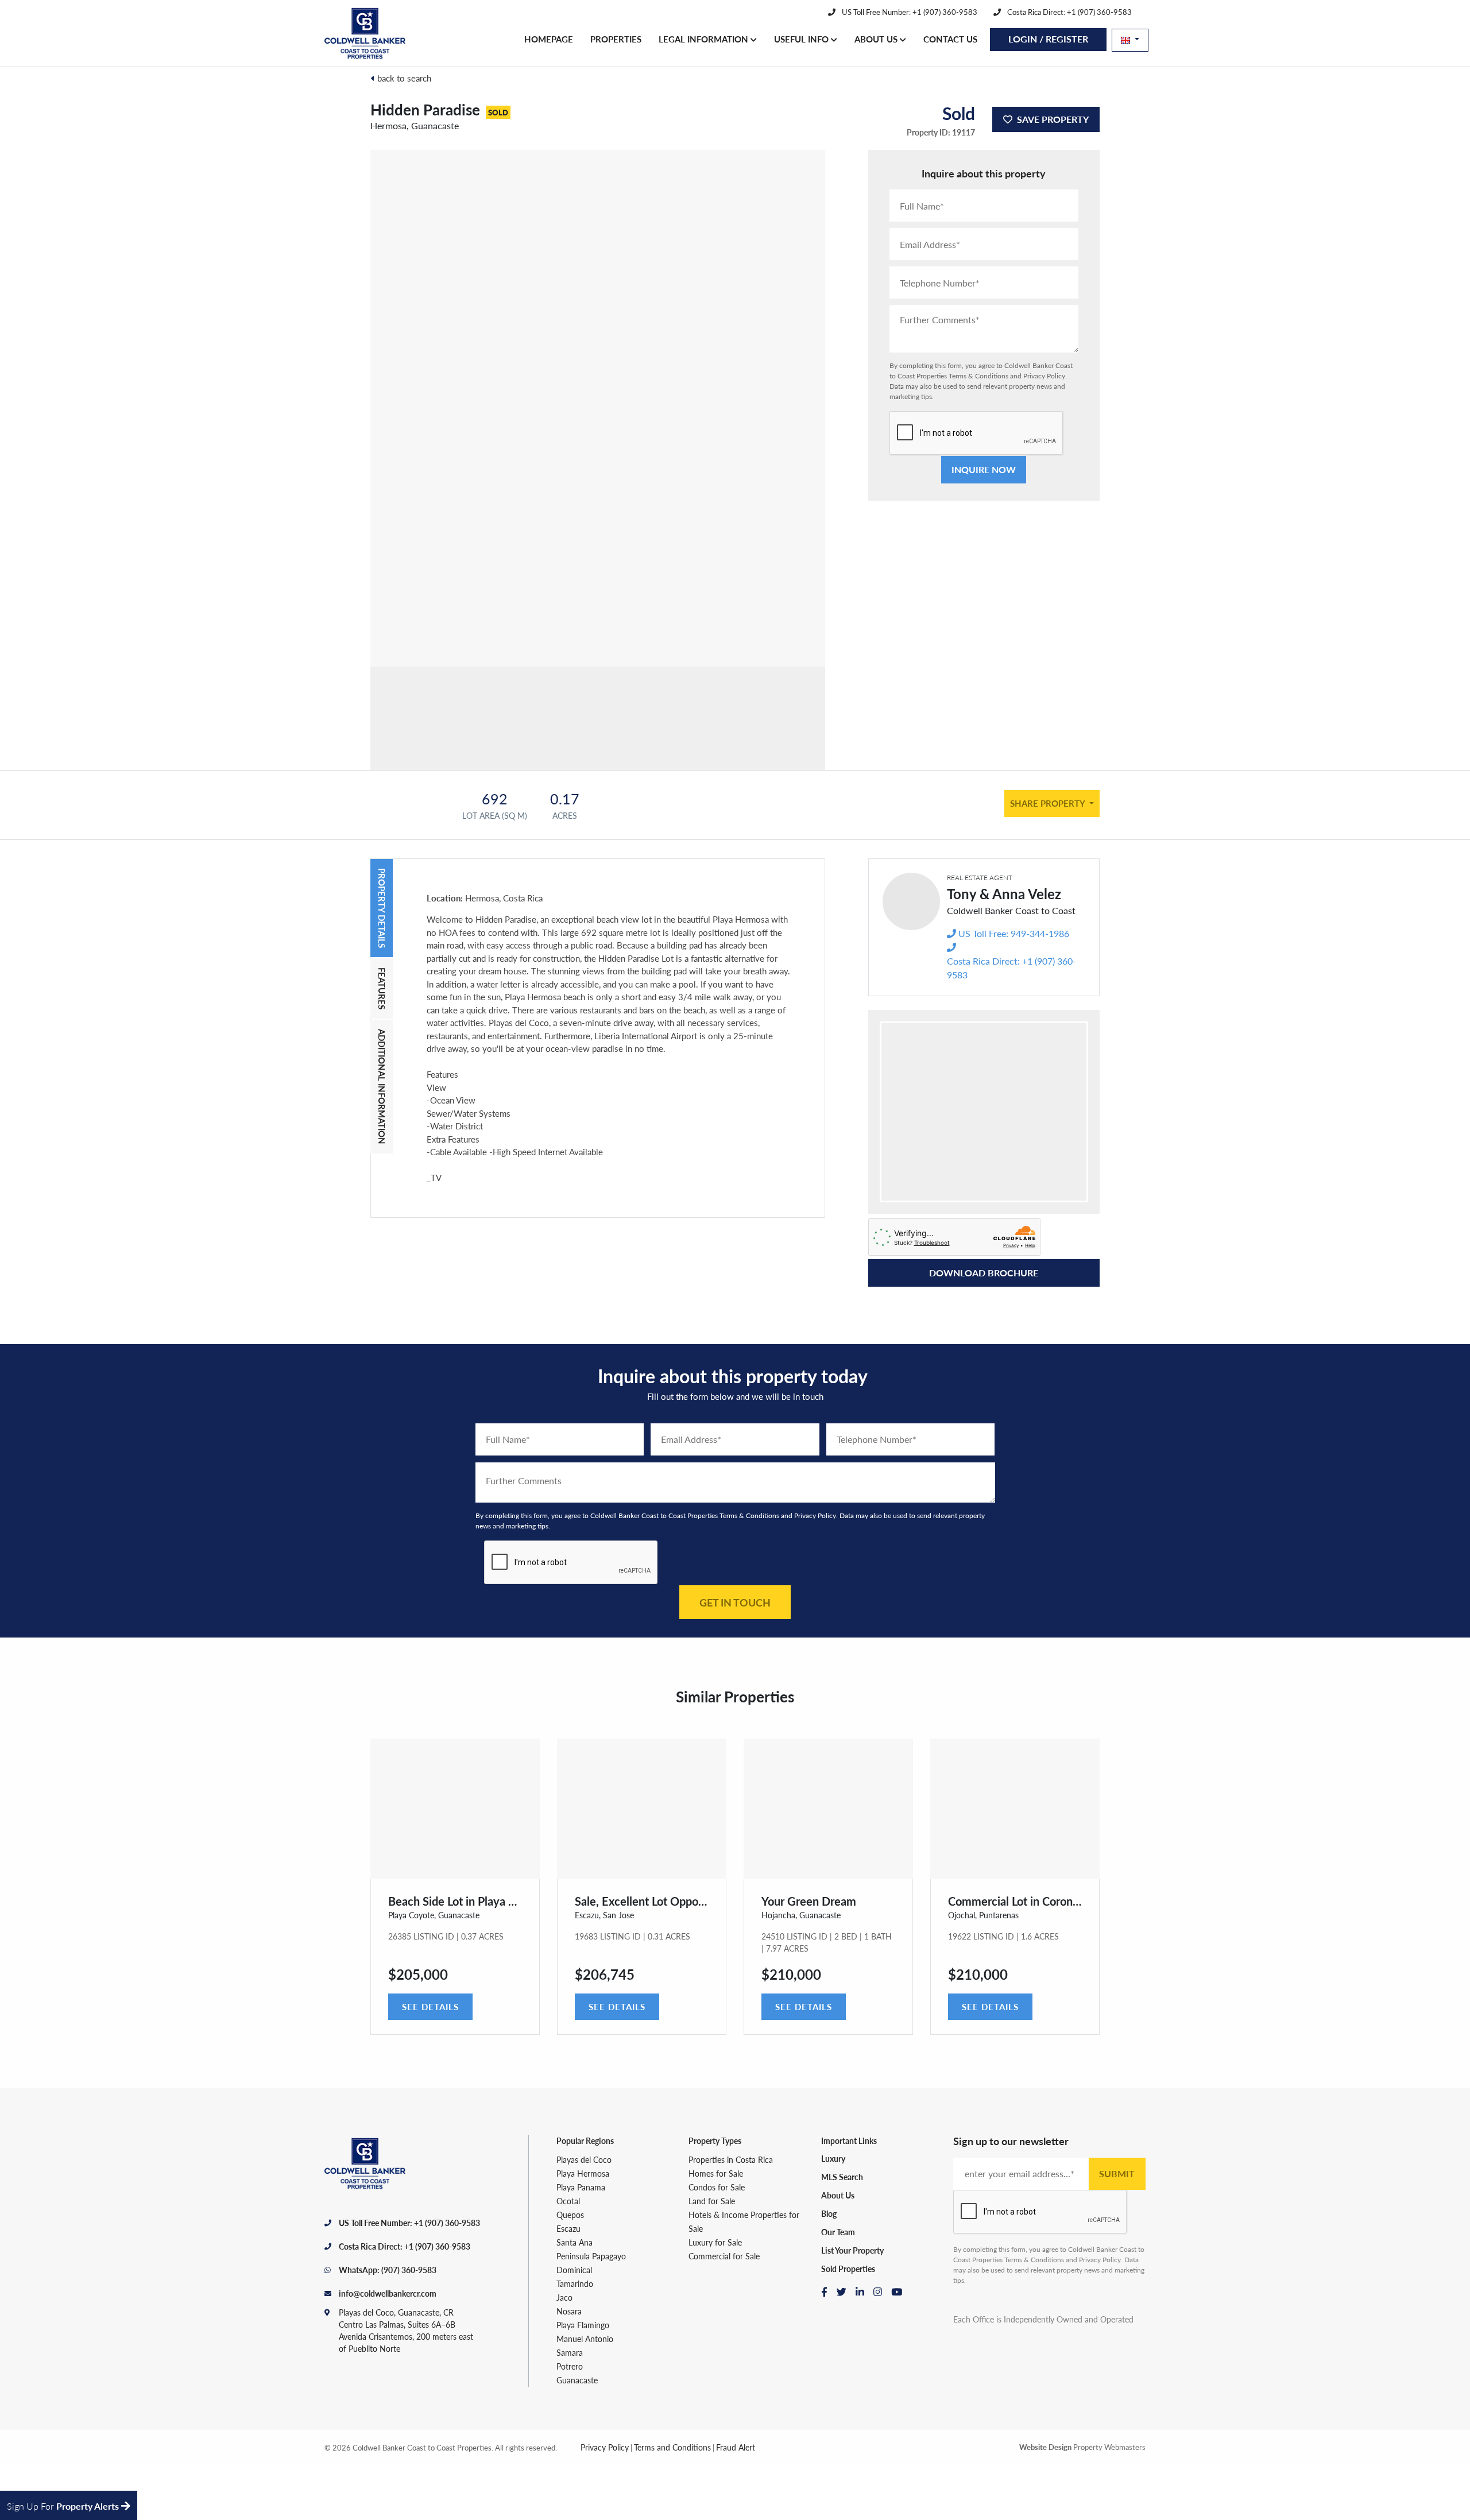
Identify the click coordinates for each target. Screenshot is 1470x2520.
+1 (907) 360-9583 (447, 2223)
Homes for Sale (716, 2173)
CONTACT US (950, 39)
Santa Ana (575, 2242)
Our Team (838, 2232)
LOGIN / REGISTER (1048, 39)
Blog (829, 2213)
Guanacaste (577, 2380)
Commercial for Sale (724, 2256)
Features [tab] (382, 988)
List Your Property (852, 2250)
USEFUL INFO (802, 39)
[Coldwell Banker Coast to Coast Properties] (366, 33)
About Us (838, 2195)
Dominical (574, 2270)
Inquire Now (984, 469)
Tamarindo (575, 2283)
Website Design (1045, 2447)
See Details (430, 2006)
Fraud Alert (736, 2447)
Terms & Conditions (978, 376)
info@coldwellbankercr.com (388, 2293)
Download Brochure (984, 1273)
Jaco (564, 2297)
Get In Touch (735, 1602)
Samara (570, 2352)
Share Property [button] (1049, 803)
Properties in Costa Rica (731, 2159)
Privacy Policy (1044, 376)
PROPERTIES (616, 39)
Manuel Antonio (585, 2339)
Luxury (833, 2158)
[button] (1130, 40)
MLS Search (842, 2177)
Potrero (570, 2366)
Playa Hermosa (583, 2173)
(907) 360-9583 (409, 2270)
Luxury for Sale (715, 2242)
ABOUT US (877, 39)
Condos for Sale (717, 2187)
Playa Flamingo (583, 2325)
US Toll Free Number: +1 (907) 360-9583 (909, 12)
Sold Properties (848, 2269)
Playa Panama (581, 2187)
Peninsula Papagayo (591, 2256)
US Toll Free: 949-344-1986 (1014, 933)
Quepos (570, 2215)
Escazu (568, 2228)
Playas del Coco (584, 2159)
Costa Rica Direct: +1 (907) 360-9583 (1069, 12)
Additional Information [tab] (382, 1087)
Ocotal (568, 2201)
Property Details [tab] (382, 908)
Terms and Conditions (672, 2447)
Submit (1117, 2173)
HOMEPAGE (549, 39)
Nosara (569, 2311)
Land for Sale (712, 2201)
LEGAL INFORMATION (705, 39)
